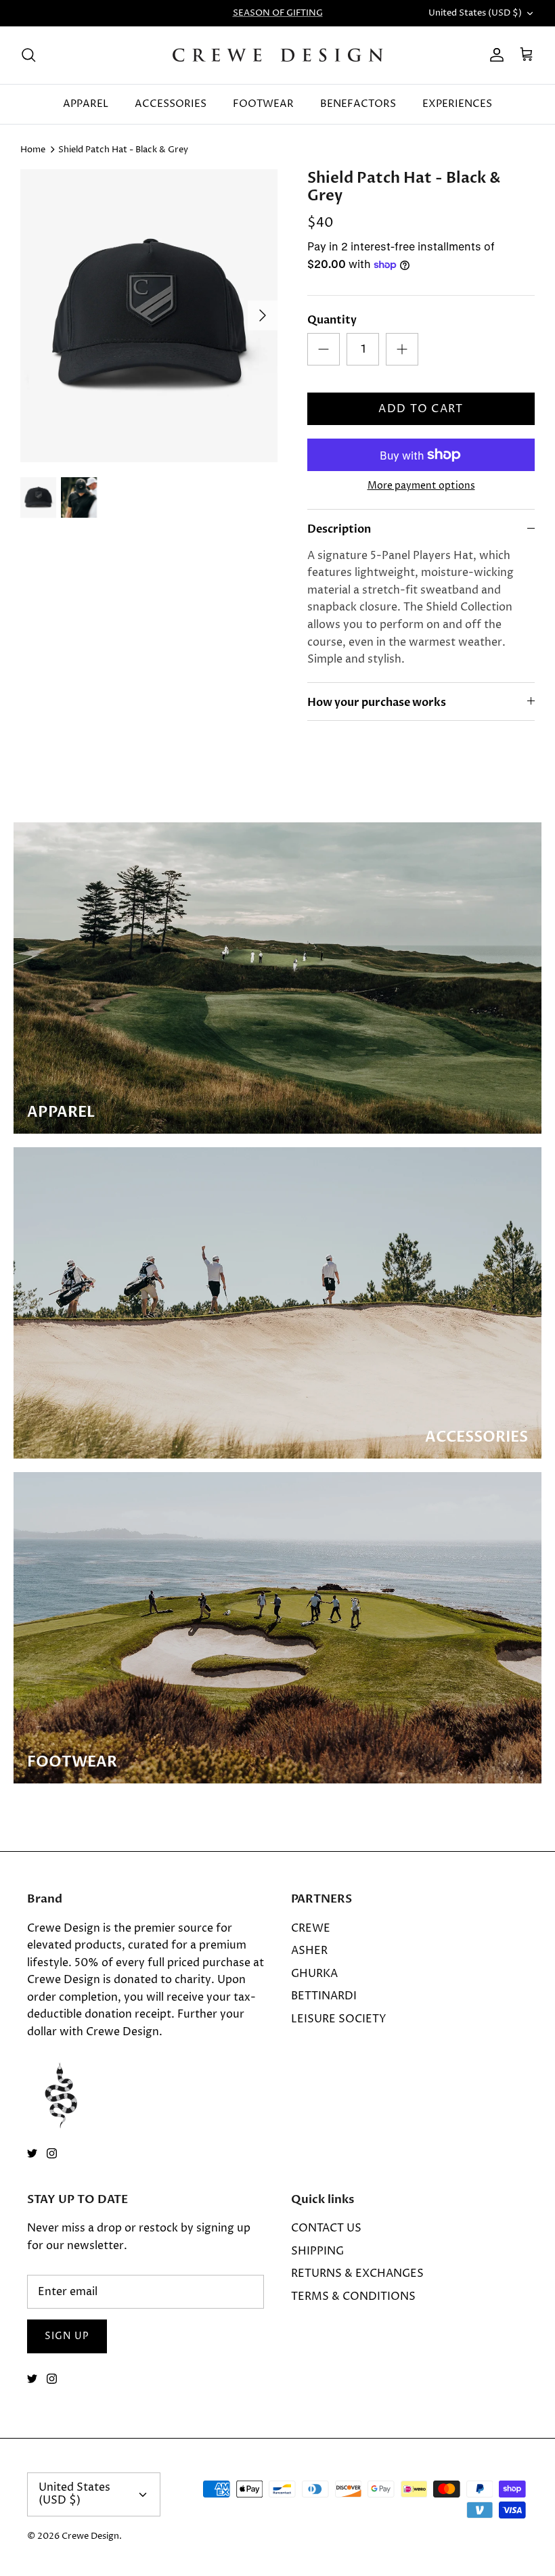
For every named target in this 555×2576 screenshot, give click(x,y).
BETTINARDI (324, 1996)
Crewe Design (90, 2536)
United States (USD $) (475, 13)
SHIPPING (317, 2251)
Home (33, 150)
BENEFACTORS (358, 104)
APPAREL (86, 104)
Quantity (332, 320)
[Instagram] (52, 2153)
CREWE (311, 1928)
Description (339, 529)
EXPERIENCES (457, 104)
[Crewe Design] (278, 55)
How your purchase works (377, 703)
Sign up (67, 2336)
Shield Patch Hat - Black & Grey (123, 150)
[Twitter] (32, 2153)
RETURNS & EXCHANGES (357, 2273)
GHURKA (314, 1974)
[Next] (263, 315)
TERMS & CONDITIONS (353, 2296)
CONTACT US (326, 2228)
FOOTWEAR (263, 104)
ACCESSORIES (171, 104)
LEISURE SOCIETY (339, 2019)
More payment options (421, 486)
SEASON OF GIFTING (278, 13)
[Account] (494, 55)
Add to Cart (421, 409)
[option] (149, 316)
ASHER (309, 1951)
